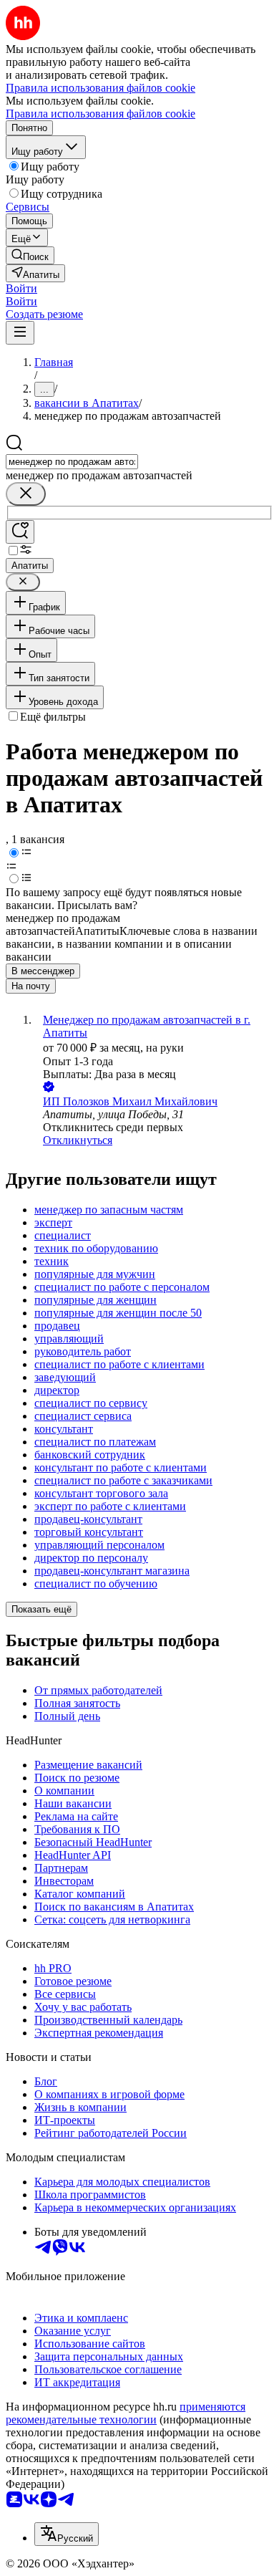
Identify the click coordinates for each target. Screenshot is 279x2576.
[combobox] (72, 462)
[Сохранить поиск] (20, 532)
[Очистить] (26, 494)
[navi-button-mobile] (20, 333)
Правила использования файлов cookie (101, 114)
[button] (21, 288)
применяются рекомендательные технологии (126, 2413)
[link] (30, 255)
